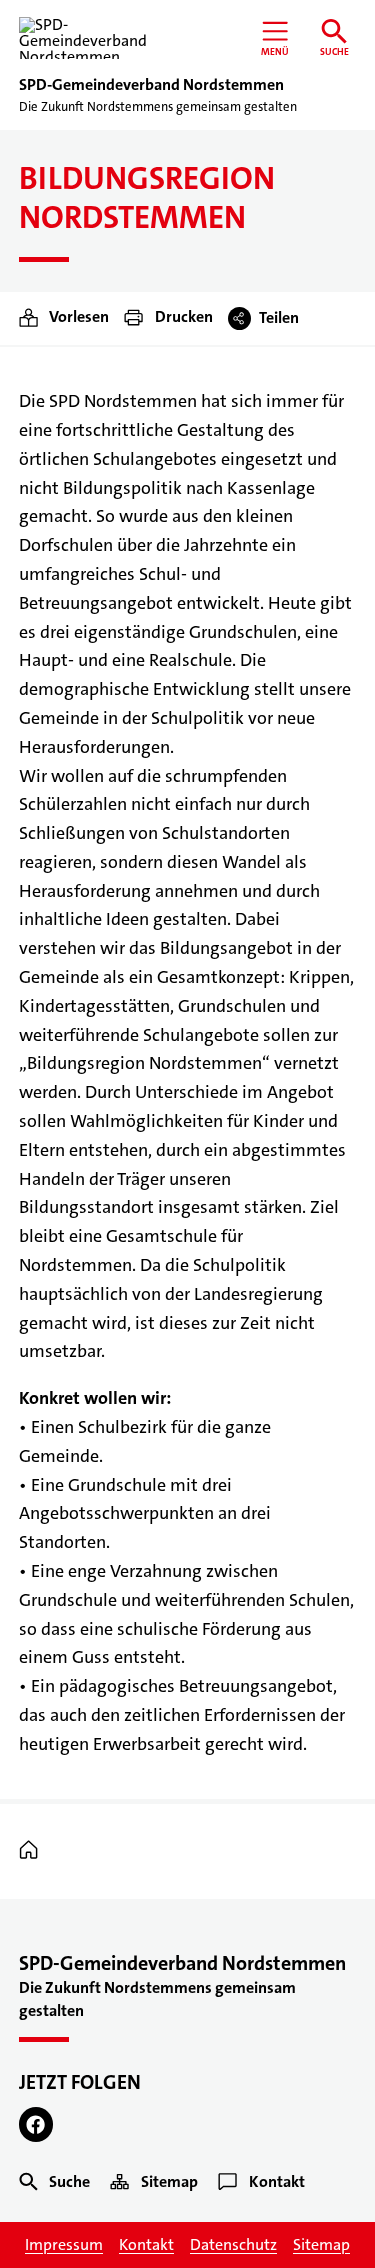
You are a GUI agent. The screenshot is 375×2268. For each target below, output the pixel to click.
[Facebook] (36, 2124)
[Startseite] (33, 1850)
